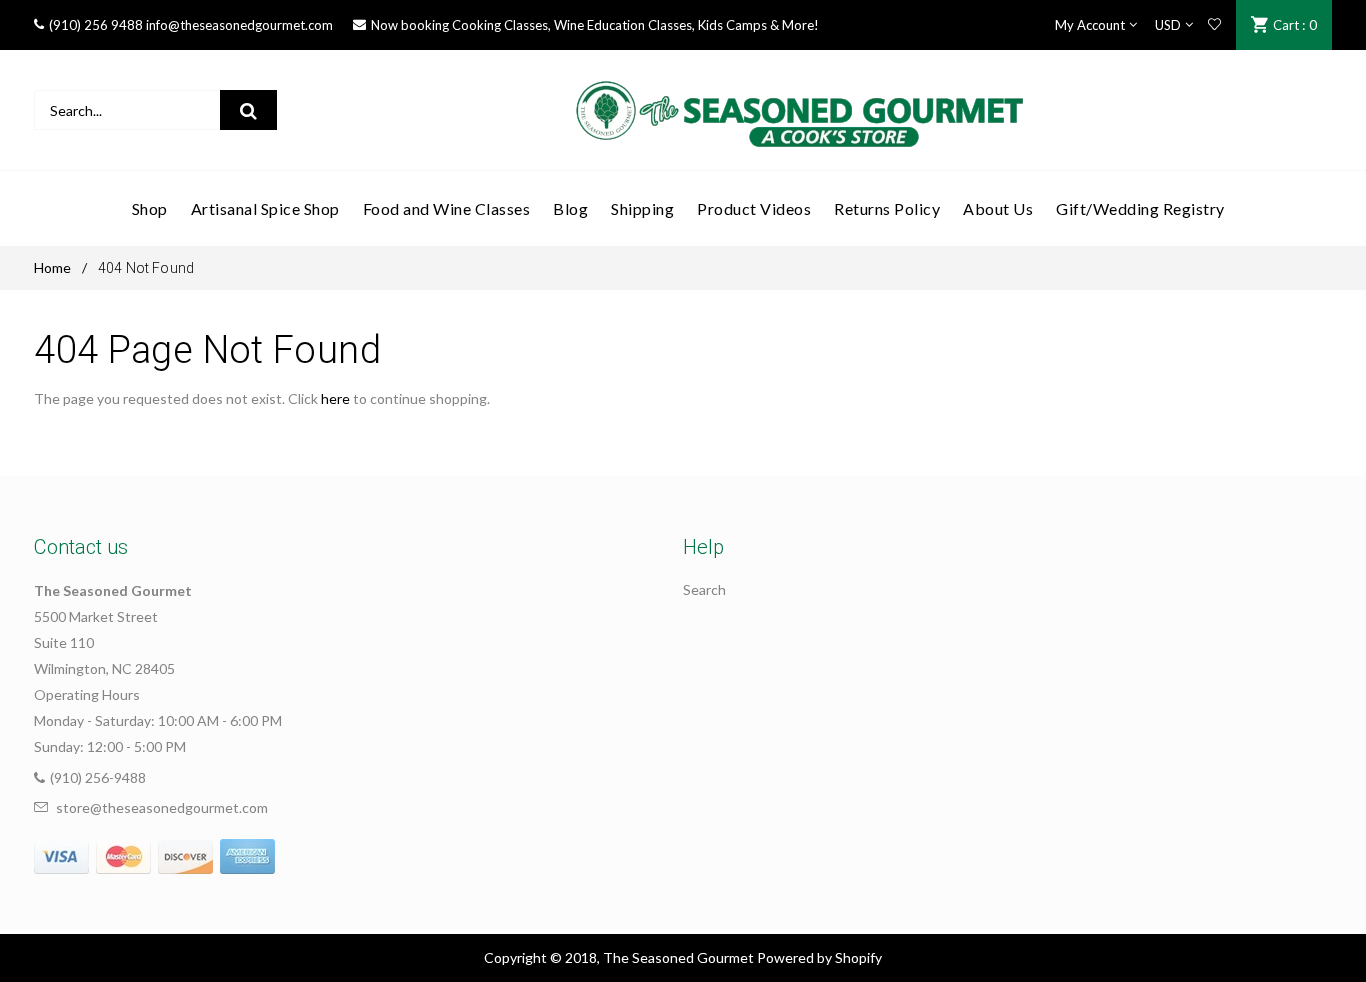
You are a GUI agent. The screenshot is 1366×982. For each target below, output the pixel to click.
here (335, 398)
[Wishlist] (1214, 25)
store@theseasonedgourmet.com (162, 807)
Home (52, 267)
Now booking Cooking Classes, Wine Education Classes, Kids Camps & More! (595, 25)
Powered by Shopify (819, 957)
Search (704, 589)
